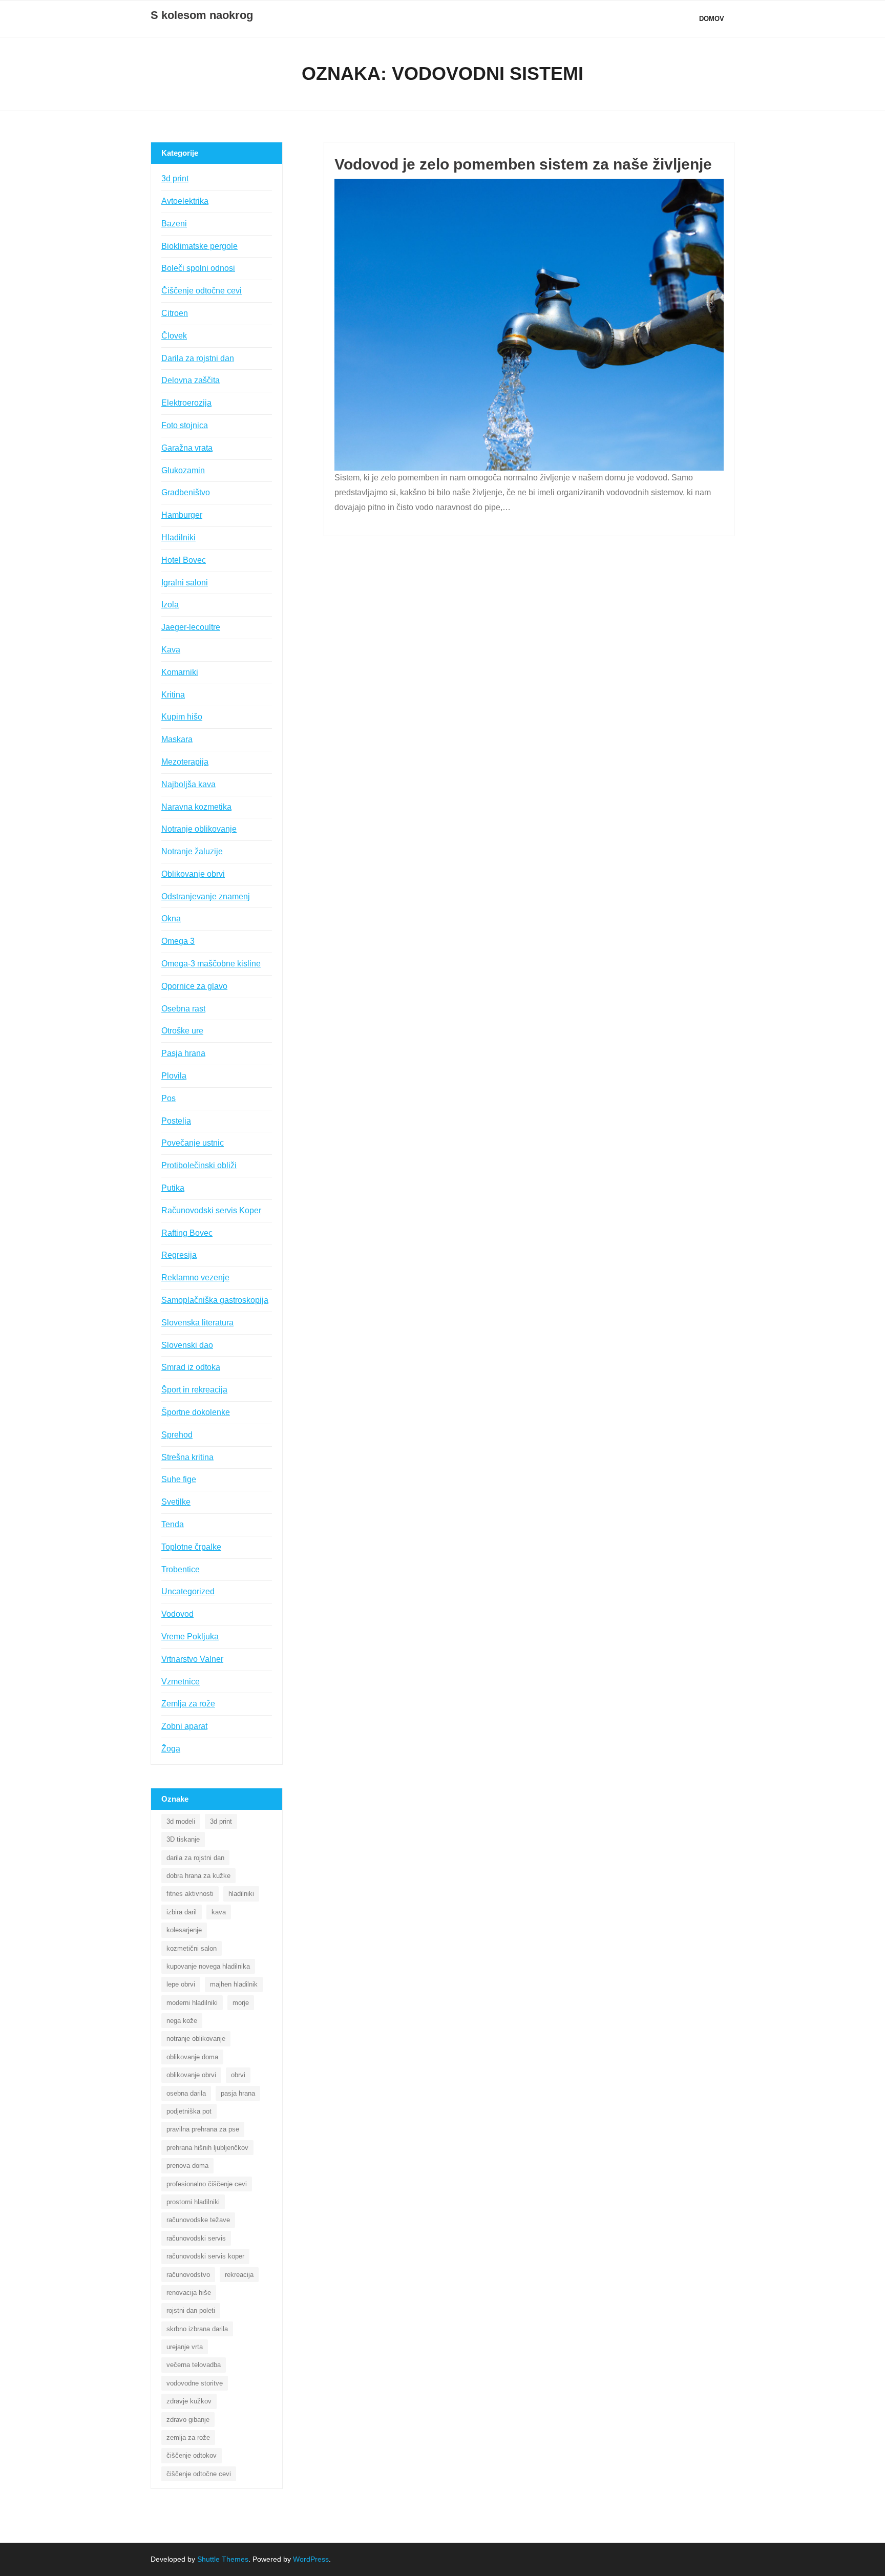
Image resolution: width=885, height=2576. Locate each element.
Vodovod (177, 1614)
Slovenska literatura (197, 1323)
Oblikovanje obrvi (193, 874)
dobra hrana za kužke (198, 1876)
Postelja (176, 1121)
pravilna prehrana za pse (203, 2129)
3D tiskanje (183, 1839)
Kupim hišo (182, 717)
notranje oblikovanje (196, 2039)
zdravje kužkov (189, 2401)
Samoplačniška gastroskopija (215, 1300)
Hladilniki (178, 537)
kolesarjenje (184, 1930)
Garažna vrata (187, 448)
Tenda (173, 1524)
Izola (170, 605)
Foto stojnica (185, 425)
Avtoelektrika (185, 201)
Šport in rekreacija (194, 1390)
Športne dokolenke (196, 1412)
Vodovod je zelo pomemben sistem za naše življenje (523, 164)
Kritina (173, 695)
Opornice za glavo (194, 986)
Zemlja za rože (188, 1704)
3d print (175, 178)
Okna (171, 919)
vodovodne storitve (195, 2383)
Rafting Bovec (187, 1233)
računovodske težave (198, 2220)
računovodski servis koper (205, 2256)
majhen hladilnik (234, 1984)
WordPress (311, 2559)
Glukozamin (183, 470)
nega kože (182, 2021)
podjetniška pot (189, 2111)
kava (219, 1912)
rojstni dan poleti (191, 2310)
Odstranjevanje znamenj (206, 896)
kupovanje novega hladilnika (208, 1966)
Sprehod (177, 1435)
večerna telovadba (194, 2365)
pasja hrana (238, 2093)
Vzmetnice (181, 1682)
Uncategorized (188, 1591)
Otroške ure (182, 1031)
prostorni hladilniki (193, 2202)
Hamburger (182, 515)
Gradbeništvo (186, 492)
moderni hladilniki (192, 2003)
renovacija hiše (189, 2293)
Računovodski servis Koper (211, 1210)
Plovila (174, 1076)
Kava (171, 650)
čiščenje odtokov (192, 2455)
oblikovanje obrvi (191, 2075)
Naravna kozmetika (196, 807)
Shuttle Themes (223, 2559)
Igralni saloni (185, 583)
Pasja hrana (183, 1053)
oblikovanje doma (192, 2057)
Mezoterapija (185, 762)
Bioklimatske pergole (199, 246)
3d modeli (181, 1821)
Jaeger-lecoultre (191, 627)
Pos (168, 1098)
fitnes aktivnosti (190, 1894)
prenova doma (187, 2166)
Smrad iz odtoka (191, 1367)
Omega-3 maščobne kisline (211, 964)
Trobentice (181, 1569)
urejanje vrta (185, 2347)
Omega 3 (178, 941)
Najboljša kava (188, 784)
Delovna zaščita (191, 380)
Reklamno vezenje (195, 1278)
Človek (174, 336)
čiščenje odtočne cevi (199, 2474)
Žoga (171, 1749)
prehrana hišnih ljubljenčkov (207, 2148)
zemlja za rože (188, 2437)
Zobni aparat (184, 1726)
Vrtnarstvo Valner (192, 1659)
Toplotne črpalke (191, 1547)
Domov (712, 19)
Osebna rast (183, 1009)
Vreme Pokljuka (190, 1637)
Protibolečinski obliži (199, 1165)
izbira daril (182, 1912)
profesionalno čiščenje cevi (207, 2184)
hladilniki (241, 1894)
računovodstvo (188, 2275)
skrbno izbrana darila (197, 2329)
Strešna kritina (187, 1457)
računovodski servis (196, 2238)
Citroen (175, 313)
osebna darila (186, 2093)
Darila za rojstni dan (198, 358)
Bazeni (174, 224)
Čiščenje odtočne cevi (202, 291)
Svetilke (176, 1502)
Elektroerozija (186, 403)
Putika (173, 1188)
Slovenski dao (187, 1345)
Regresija (179, 1255)
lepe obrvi (181, 1984)
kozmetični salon (192, 1948)
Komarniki (180, 672)
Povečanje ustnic (193, 1143)
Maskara (177, 739)
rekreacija (239, 2275)
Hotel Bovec (184, 560)
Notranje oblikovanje (199, 829)
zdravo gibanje (188, 2420)
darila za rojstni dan (195, 1858)
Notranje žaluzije (192, 851)
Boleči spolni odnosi (198, 268)
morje (241, 2003)
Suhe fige (179, 1479)
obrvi (238, 2075)
